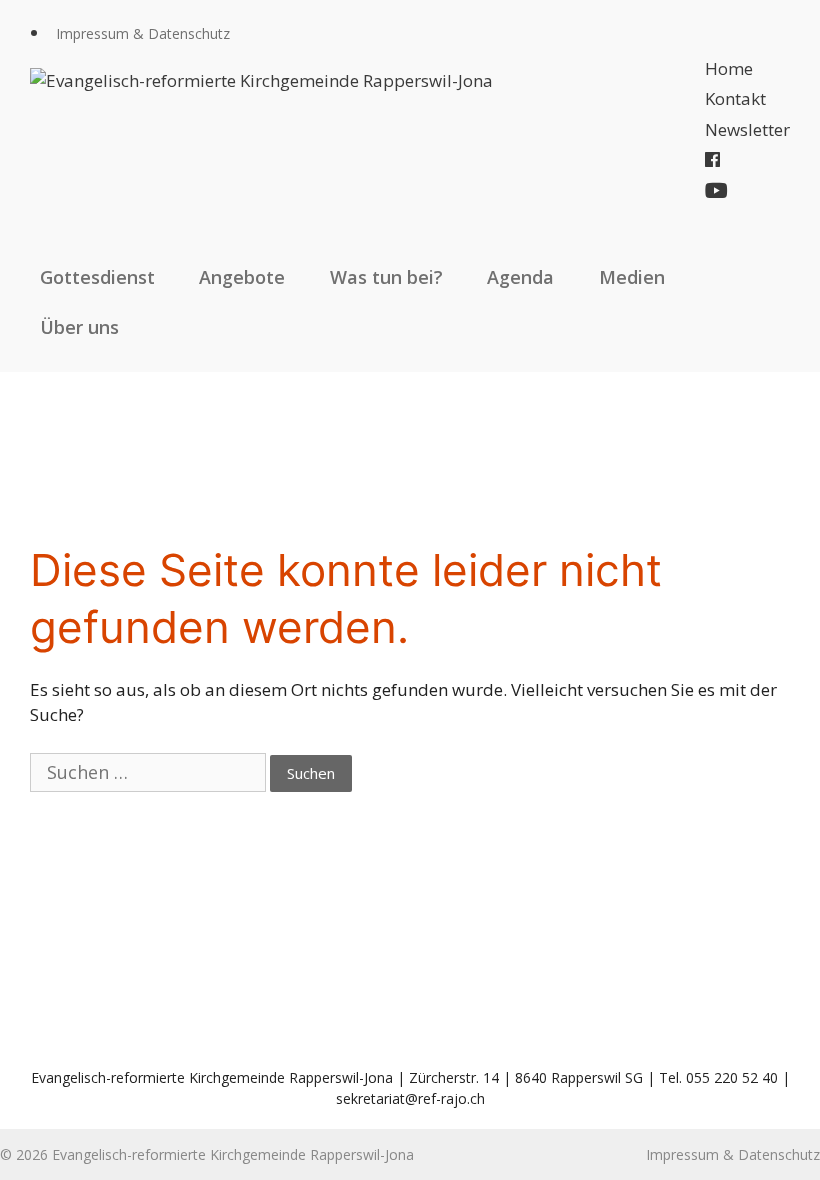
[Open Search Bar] (768, 327)
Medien (632, 277)
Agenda (520, 277)
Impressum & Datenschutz (143, 33)
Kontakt (735, 98)
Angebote (242, 277)
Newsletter (747, 129)
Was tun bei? (386, 277)
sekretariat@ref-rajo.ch (410, 1098)
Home (729, 68)
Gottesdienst (97, 277)
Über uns (79, 327)
